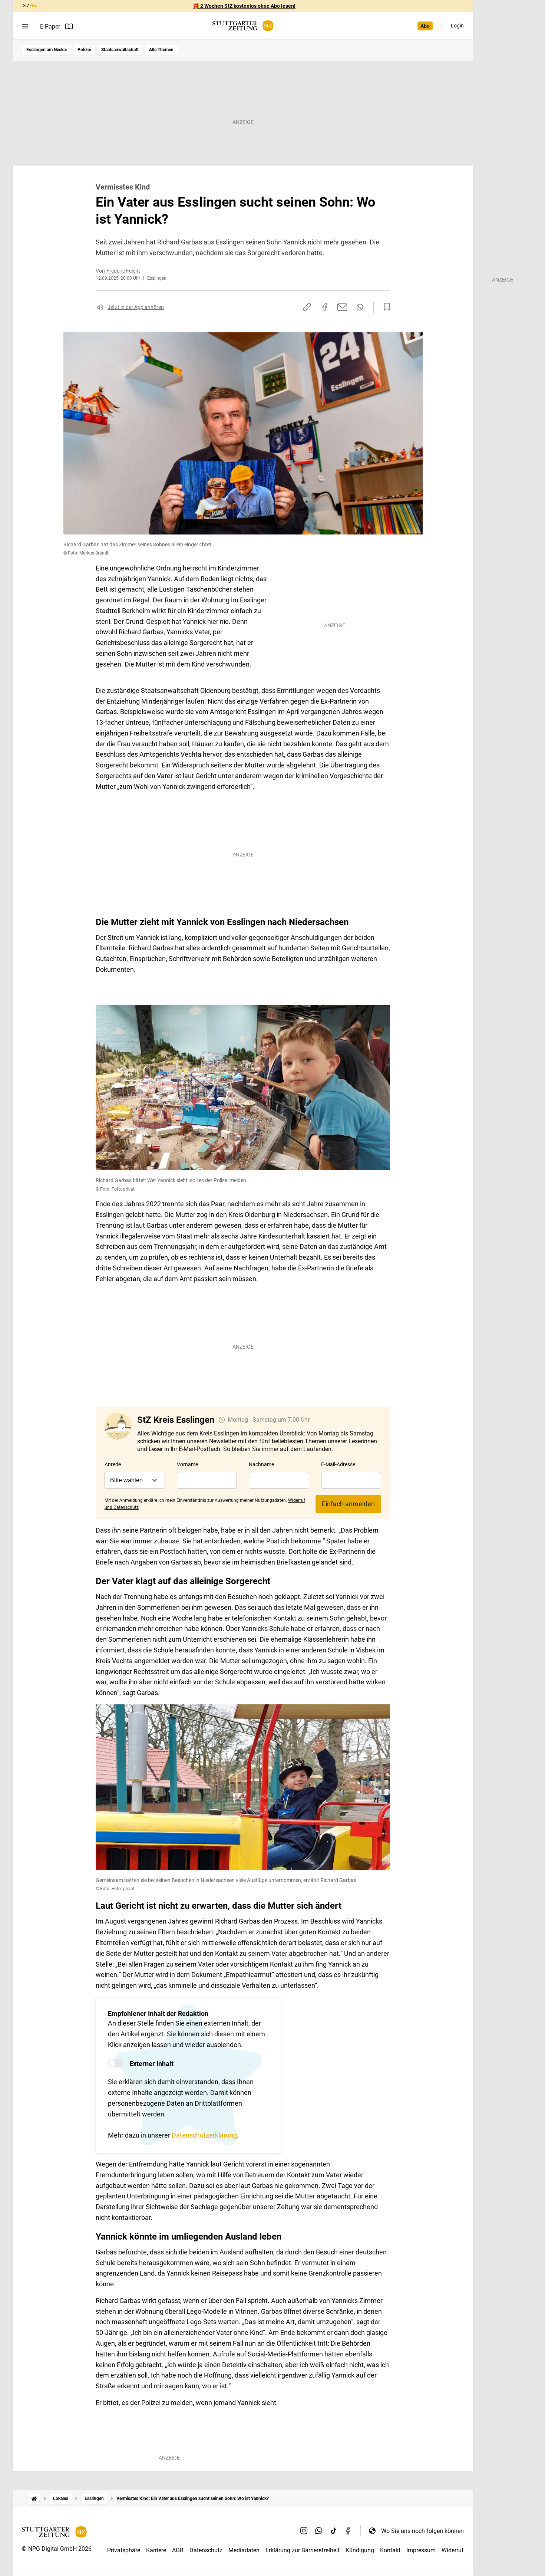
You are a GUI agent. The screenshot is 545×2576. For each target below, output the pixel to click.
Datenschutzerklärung (204, 2135)
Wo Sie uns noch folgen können (422, 2531)
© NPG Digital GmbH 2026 (57, 2549)
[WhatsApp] (319, 2531)
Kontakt (390, 2550)
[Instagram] (304, 2531)
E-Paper (50, 27)
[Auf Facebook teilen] (325, 307)
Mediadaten (244, 2550)
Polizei (84, 50)
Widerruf (453, 2550)
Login (457, 26)
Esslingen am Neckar (47, 50)
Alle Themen (161, 50)
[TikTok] (334, 2531)
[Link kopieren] (307, 307)
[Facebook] (349, 2531)
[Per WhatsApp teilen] (360, 307)
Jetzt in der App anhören (136, 307)
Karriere (156, 2550)
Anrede (113, 1464)
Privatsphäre (124, 2550)
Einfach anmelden (348, 1504)
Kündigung (360, 2550)
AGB (178, 2550)
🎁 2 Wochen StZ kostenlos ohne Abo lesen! (244, 6)
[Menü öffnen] (25, 26)
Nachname (261, 1464)
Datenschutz (206, 2550)
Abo (425, 26)
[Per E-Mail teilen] (342, 307)
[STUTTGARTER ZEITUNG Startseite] (243, 26)
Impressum (421, 2550)
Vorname (187, 1464)
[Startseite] (34, 2499)
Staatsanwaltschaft (120, 50)
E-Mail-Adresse (338, 1464)
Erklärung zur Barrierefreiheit (303, 2550)
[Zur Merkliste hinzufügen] (385, 307)
